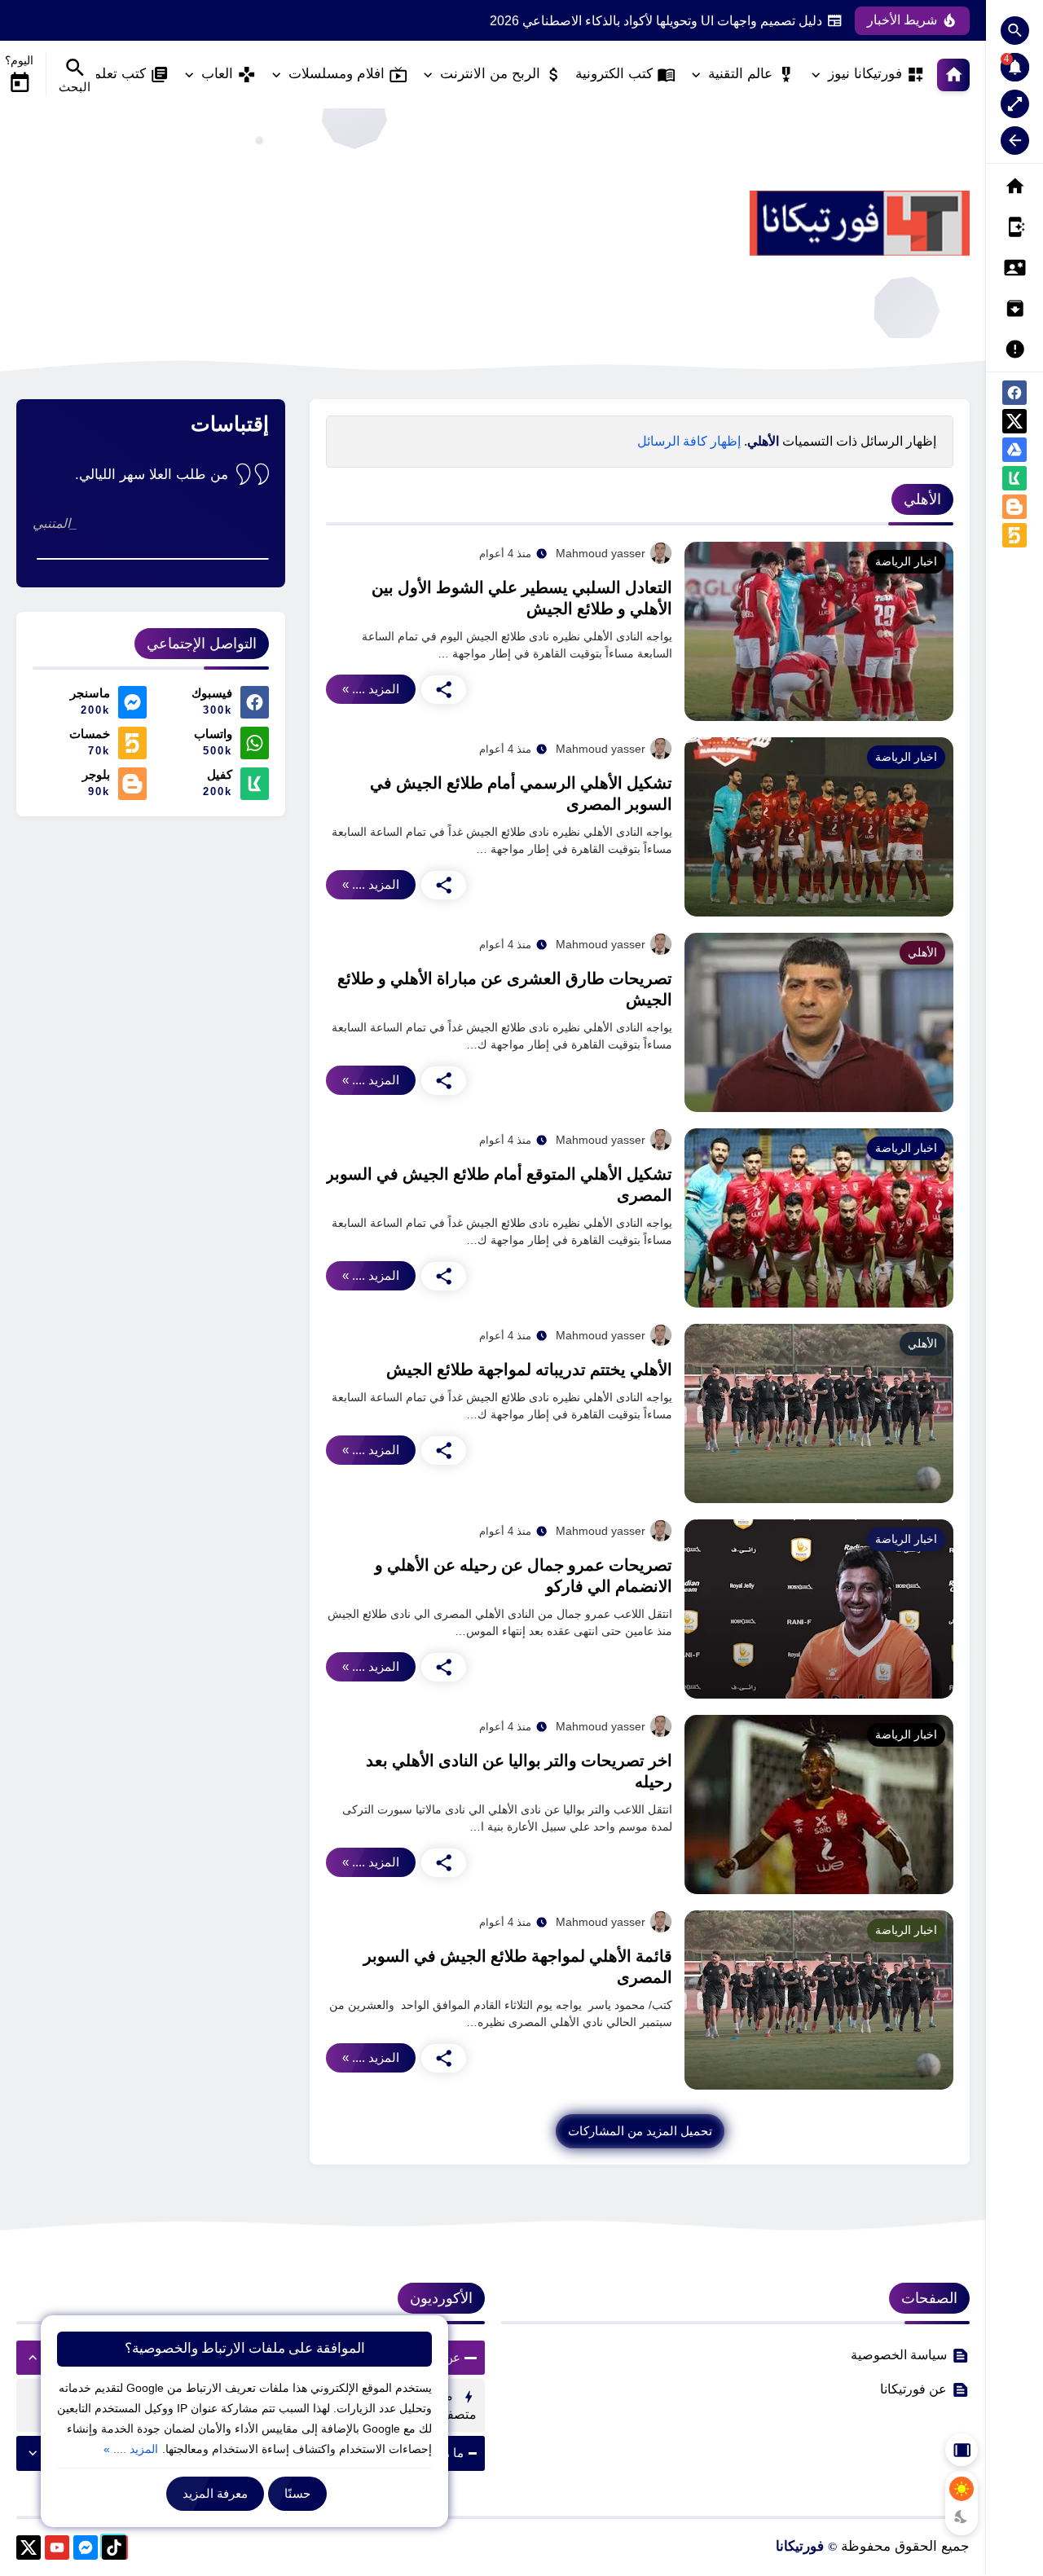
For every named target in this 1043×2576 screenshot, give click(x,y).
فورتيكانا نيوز (865, 74)
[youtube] (57, 2550)
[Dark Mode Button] (962, 2517)
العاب (217, 74)
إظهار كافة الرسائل (689, 441)
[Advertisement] (313, 223)
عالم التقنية (740, 74)
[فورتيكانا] (860, 223)
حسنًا (297, 2493)
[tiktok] (114, 2550)
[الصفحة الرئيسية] (953, 75)
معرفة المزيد (215, 2493)
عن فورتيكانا (913, 2389)
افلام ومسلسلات (337, 74)
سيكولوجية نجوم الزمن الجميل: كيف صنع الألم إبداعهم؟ (674, 21)
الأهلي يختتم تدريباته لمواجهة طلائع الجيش (529, 1369)
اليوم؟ (19, 60)
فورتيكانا (800, 2546)
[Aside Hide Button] (962, 2450)
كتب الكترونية (614, 74)
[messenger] (86, 2550)
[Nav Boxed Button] (1015, 104)
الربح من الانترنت (490, 74)
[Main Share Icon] (444, 690)
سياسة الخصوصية (899, 2355)
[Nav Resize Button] (1015, 141)
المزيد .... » (371, 689)
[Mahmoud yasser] (661, 553)
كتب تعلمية (114, 74)
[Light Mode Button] (962, 2489)
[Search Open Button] (1015, 31)
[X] (29, 2550)
